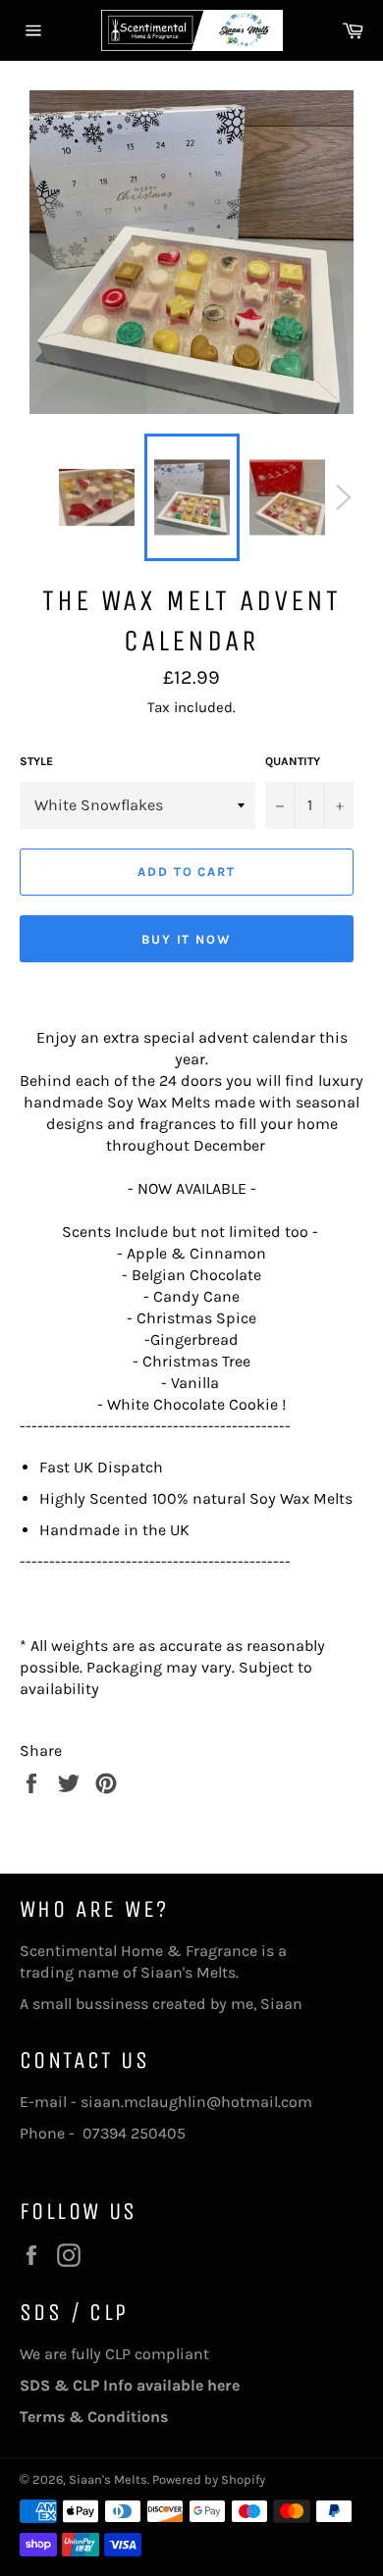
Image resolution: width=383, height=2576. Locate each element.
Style (36, 761)
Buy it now (187, 939)
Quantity (293, 761)
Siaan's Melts (108, 2479)
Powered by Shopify (209, 2479)
